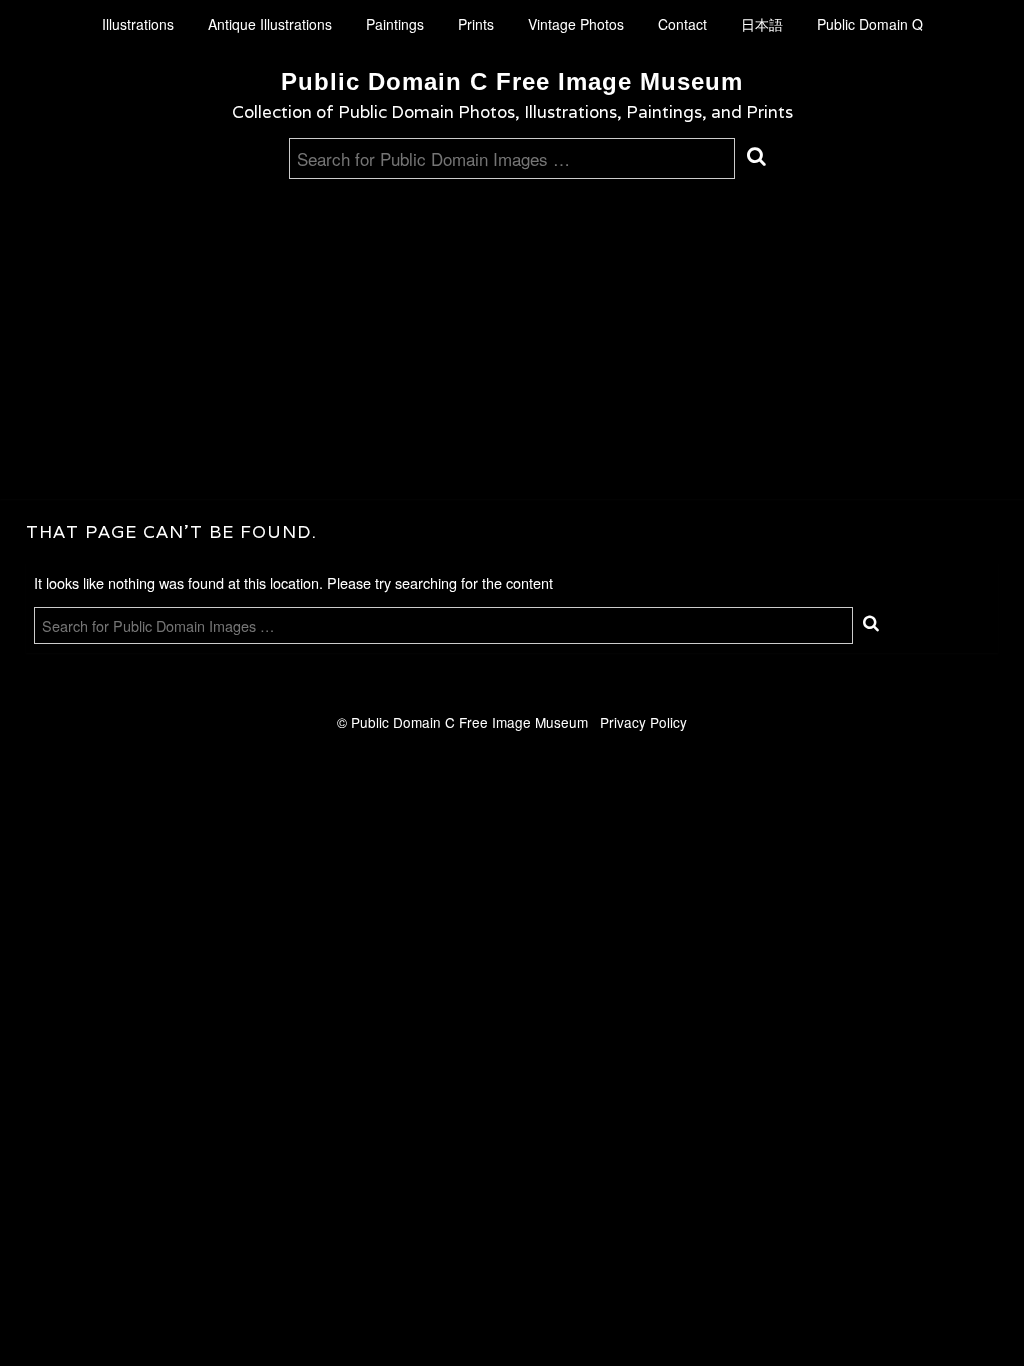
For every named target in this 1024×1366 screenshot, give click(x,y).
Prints (476, 24)
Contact (682, 24)
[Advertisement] (512, 329)
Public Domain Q (870, 24)
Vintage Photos (576, 24)
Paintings (395, 24)
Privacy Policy (643, 722)
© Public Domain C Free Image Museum (468, 722)
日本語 (762, 24)
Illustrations (138, 24)
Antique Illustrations (270, 24)
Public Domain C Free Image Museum (512, 81)
